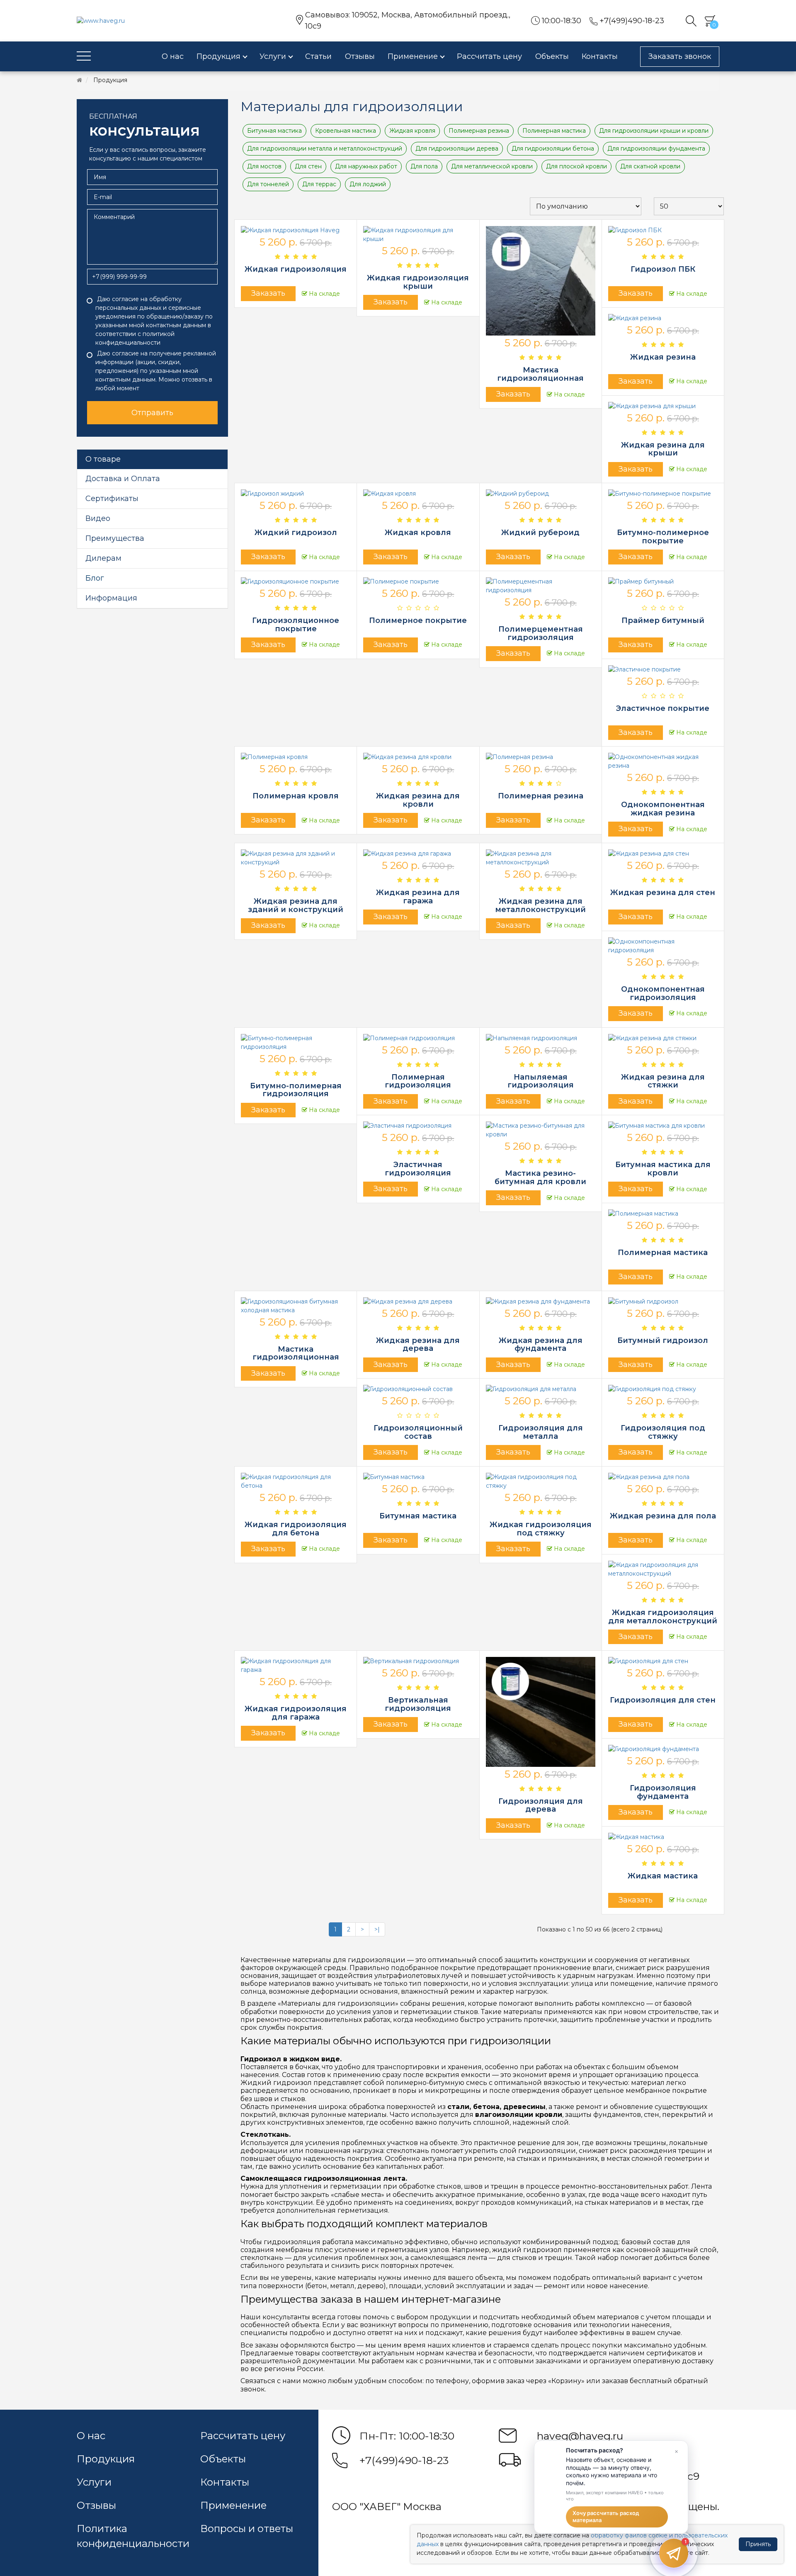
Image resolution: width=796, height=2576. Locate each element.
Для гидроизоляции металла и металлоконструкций (325, 148)
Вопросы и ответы (247, 2529)
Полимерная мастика (554, 131)
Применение (233, 2505)
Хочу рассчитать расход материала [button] (606, 2517)
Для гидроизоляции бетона (553, 148)
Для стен (308, 166)
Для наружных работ (366, 166)
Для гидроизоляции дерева (457, 148)
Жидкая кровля (412, 131)
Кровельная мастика (346, 131)
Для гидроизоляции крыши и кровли (654, 131)
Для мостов (264, 166)
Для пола (424, 166)
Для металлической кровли (492, 166)
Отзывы (96, 2505)
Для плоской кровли (576, 166)
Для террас (319, 184)
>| (377, 1929)
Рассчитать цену (243, 2436)
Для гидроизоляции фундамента (656, 148)
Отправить (152, 413)
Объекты (223, 2459)
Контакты (225, 2482)
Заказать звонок (680, 56)
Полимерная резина (479, 131)
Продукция (106, 2459)
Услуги (94, 2482)
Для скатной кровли (650, 166)
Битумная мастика (274, 131)
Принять (758, 2544)
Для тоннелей (268, 184)
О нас (91, 2436)
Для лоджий (368, 184)
